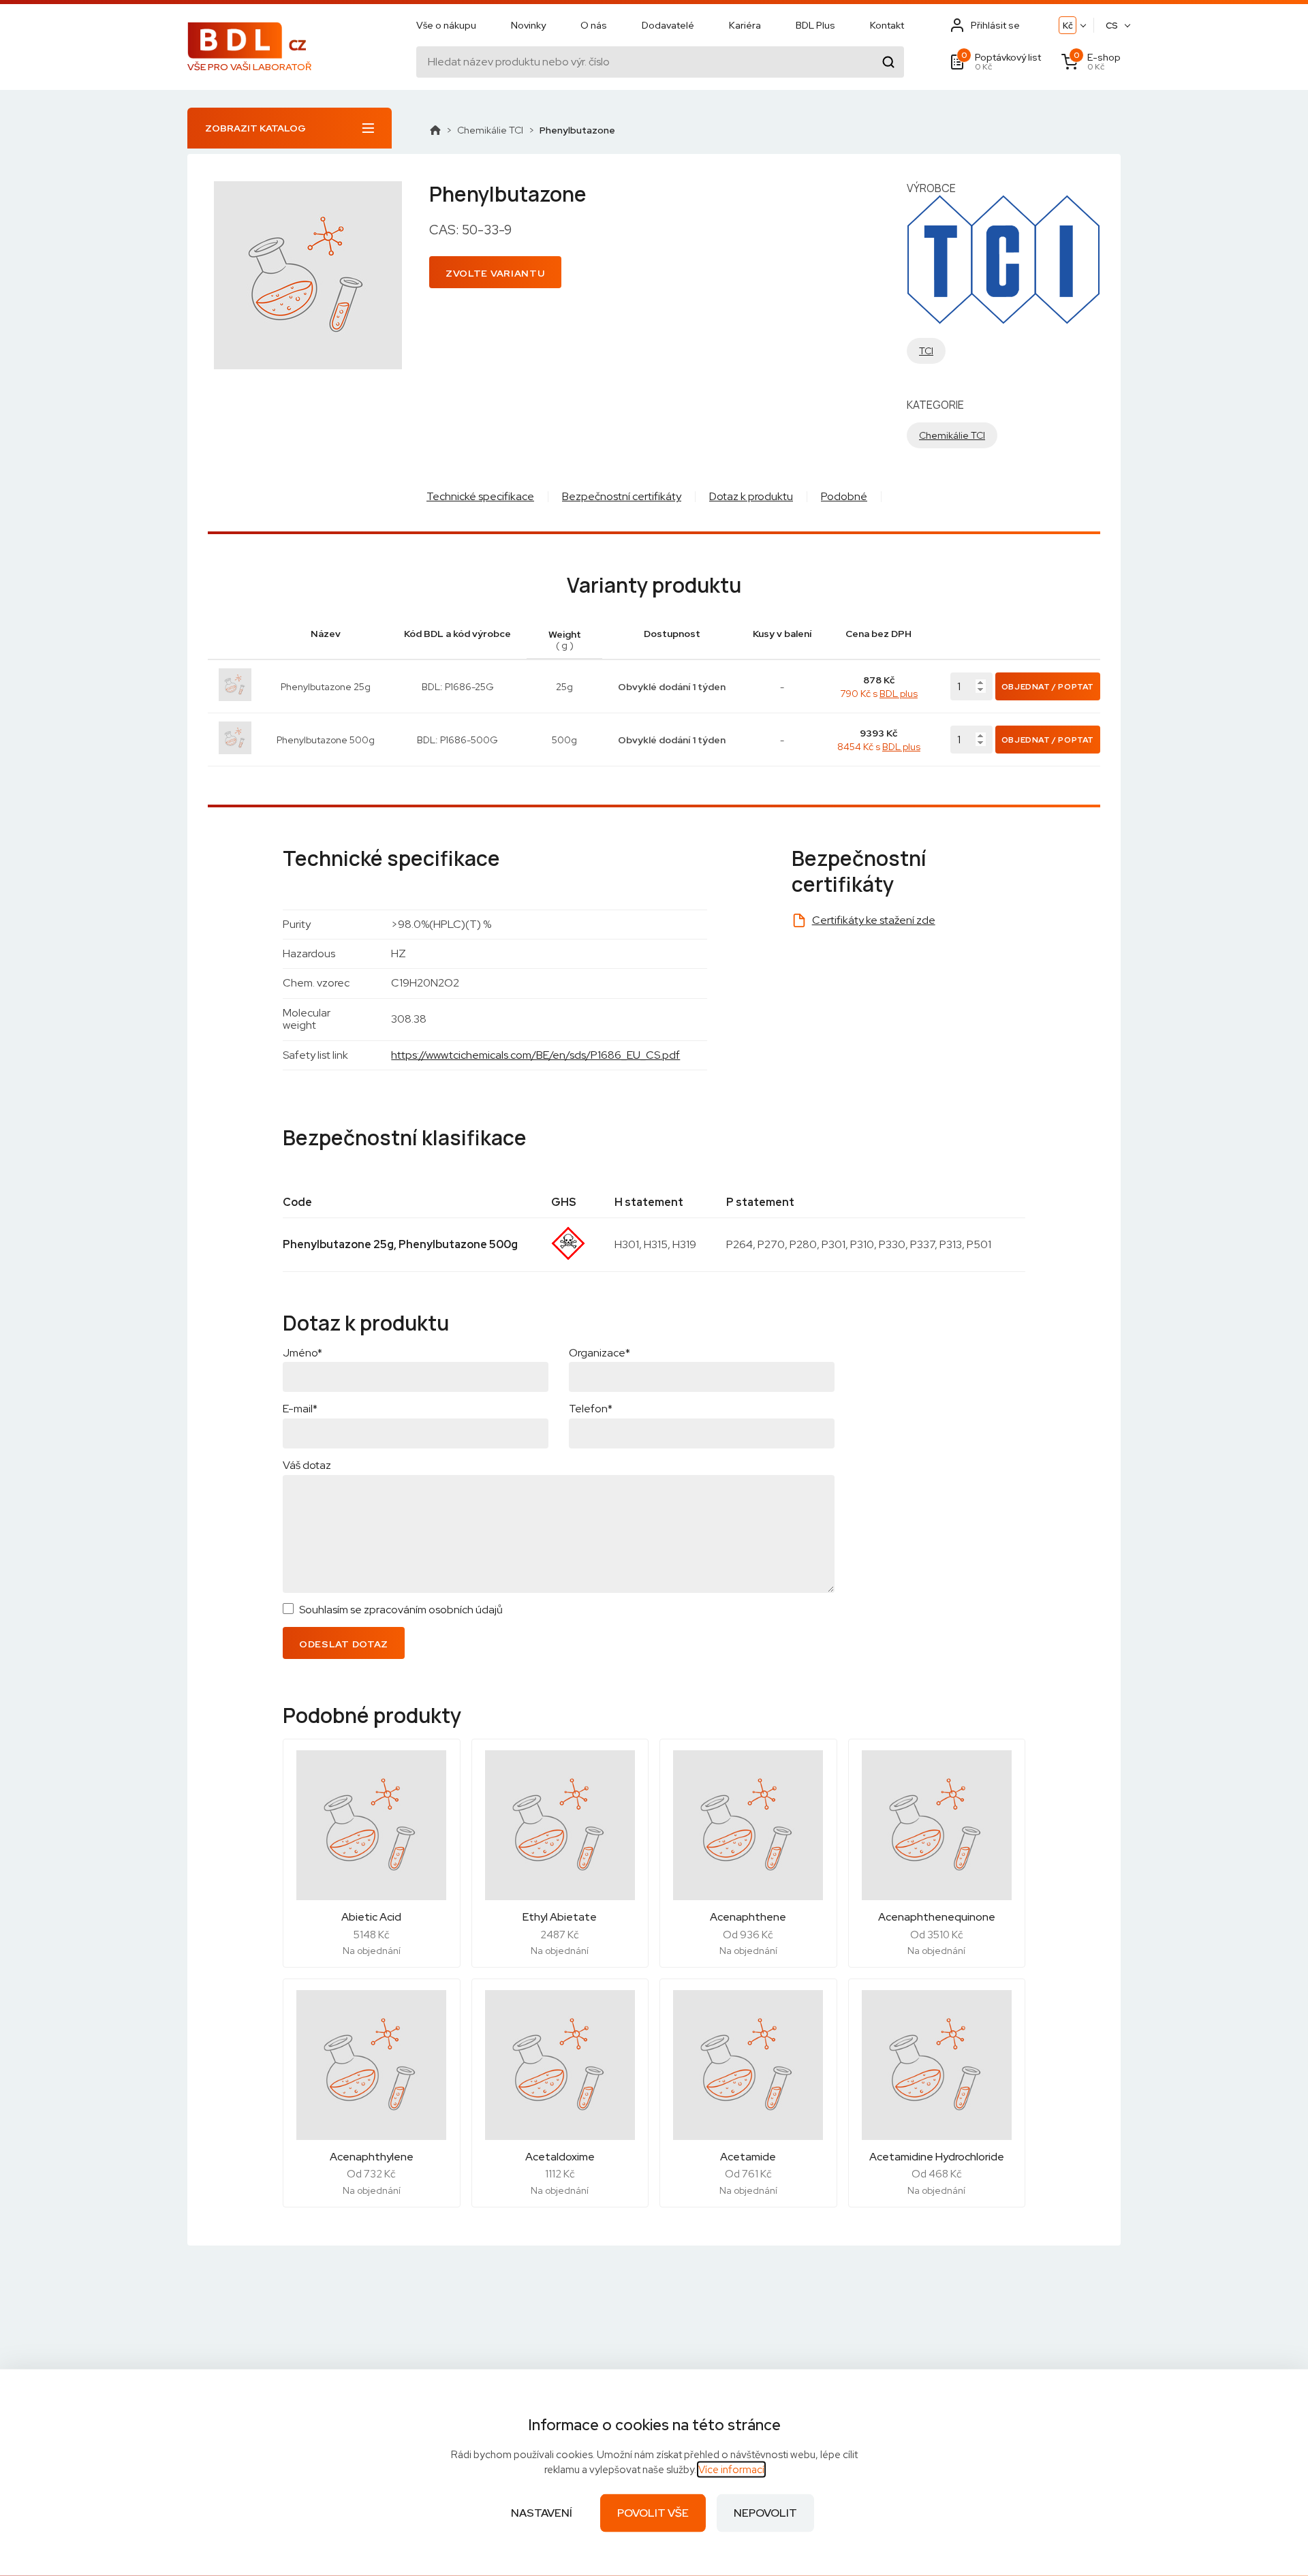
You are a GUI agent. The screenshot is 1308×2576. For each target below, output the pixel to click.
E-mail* (300, 1409)
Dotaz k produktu (751, 496)
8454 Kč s (879, 747)
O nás (594, 25)
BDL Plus (815, 25)
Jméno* (302, 1353)
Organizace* (599, 1353)
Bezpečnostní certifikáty (622, 496)
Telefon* (591, 1409)
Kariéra (745, 25)
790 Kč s (879, 694)
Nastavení (542, 2513)
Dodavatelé (668, 25)
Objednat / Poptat (1048, 687)
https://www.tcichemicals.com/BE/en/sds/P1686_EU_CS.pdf (535, 1055)
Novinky (528, 25)
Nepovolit (765, 2513)
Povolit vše (653, 2513)
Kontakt (887, 25)
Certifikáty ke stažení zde (874, 920)
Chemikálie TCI (490, 130)
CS (1112, 26)
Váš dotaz (307, 1465)
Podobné (844, 496)
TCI (926, 351)
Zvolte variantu (495, 273)
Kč (1068, 26)
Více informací (731, 2470)
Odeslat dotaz (344, 1644)
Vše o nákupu (446, 25)
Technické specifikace (480, 496)
